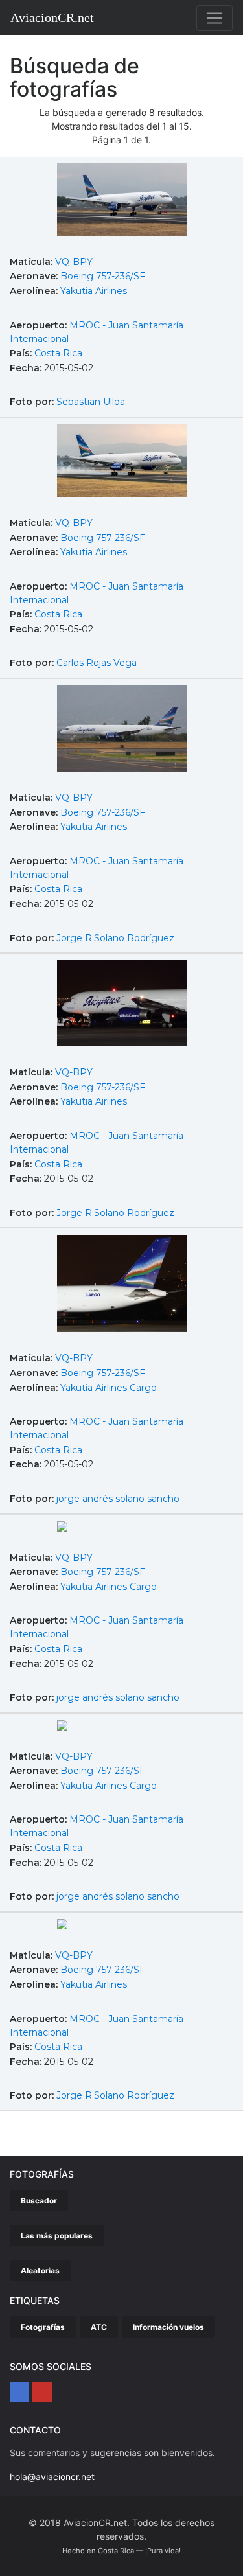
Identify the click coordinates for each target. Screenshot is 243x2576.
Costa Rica (58, 353)
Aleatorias (40, 2271)
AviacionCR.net (52, 17)
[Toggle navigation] (214, 18)
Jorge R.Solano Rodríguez (115, 938)
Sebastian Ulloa (91, 402)
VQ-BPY (74, 262)
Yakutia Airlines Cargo (109, 1388)
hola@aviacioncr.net (52, 2477)
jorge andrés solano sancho (118, 1499)
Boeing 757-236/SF (103, 276)
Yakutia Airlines (94, 291)
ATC (99, 2327)
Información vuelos (168, 2327)
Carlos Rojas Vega (97, 663)
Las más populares (57, 2236)
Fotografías (43, 2327)
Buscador (39, 2201)
